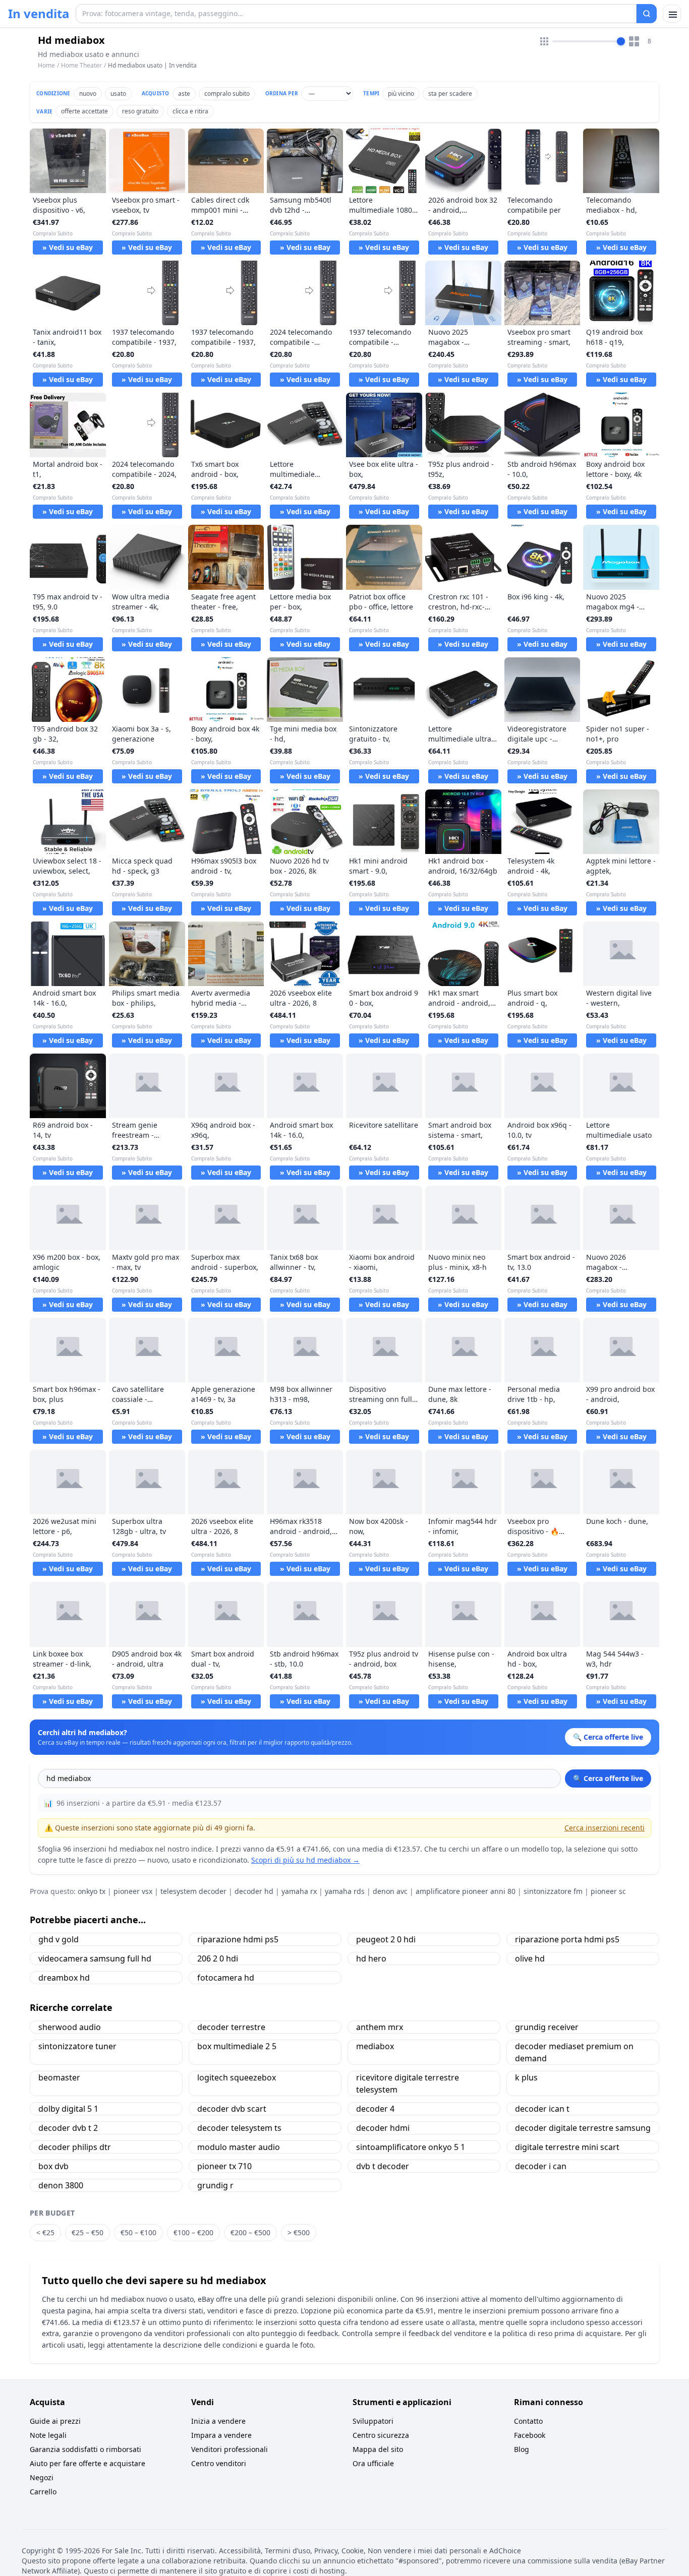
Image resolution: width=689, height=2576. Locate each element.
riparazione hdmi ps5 (238, 1939)
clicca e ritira (190, 111)
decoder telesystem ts (239, 2128)
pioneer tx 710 (224, 2166)
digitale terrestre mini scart (567, 2147)
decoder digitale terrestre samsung (583, 2128)
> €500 (299, 2232)
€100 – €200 (193, 2232)
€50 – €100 (138, 2232)
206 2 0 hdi (218, 1958)
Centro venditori (219, 2463)
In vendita (39, 14)
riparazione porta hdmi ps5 (567, 1939)
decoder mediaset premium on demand (574, 2052)
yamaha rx (299, 1891)
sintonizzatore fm (553, 1891)
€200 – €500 (250, 2232)
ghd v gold (59, 1939)
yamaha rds (345, 1891)
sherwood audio (70, 2027)
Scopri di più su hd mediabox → (305, 1860)
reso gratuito (140, 111)
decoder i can (541, 2166)
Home (46, 66)
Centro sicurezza (381, 2435)
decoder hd (254, 1891)
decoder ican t (542, 2109)
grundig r (215, 2185)
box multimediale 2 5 (237, 2046)
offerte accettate (84, 111)
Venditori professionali (229, 2449)
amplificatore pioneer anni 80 (466, 1891)
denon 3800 (61, 2185)
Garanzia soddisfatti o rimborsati (85, 2449)
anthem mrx (380, 2027)
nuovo (88, 94)
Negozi (42, 2477)
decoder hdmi (383, 2128)
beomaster (59, 2077)
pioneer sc (608, 1891)
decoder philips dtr (75, 2147)
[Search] (647, 14)
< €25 (45, 2232)
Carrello (43, 2492)
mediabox (375, 2046)
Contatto (528, 2421)
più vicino (401, 94)
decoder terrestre (231, 2027)
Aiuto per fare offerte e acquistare (88, 2463)
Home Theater (81, 65)
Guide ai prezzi (55, 2421)
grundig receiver (547, 2027)
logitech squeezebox (237, 2077)
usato (118, 94)
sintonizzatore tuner (77, 2046)
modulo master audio (239, 2147)
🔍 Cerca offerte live (608, 1778)
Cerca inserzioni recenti (605, 1828)
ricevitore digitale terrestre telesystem (408, 2083)
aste (184, 94)
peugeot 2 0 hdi (386, 1939)
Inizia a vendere (218, 2421)
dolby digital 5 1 (68, 2109)
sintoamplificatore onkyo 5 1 (411, 2147)
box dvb (53, 2166)
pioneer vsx (133, 1891)
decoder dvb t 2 (68, 2128)
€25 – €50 (88, 2232)
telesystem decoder (193, 1891)
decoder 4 (375, 2109)
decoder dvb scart (232, 2109)
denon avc (390, 1891)
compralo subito (227, 94)
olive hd (530, 1958)
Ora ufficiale (373, 2463)
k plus (526, 2077)
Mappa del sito (378, 2449)
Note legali (48, 2435)
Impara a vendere (221, 2435)
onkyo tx (92, 1891)
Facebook (530, 2435)
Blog (522, 2449)
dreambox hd (64, 1978)
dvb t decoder (383, 2166)
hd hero (371, 1958)
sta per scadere (450, 94)
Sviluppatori (373, 2421)
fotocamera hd (226, 1978)
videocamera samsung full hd (95, 1958)
